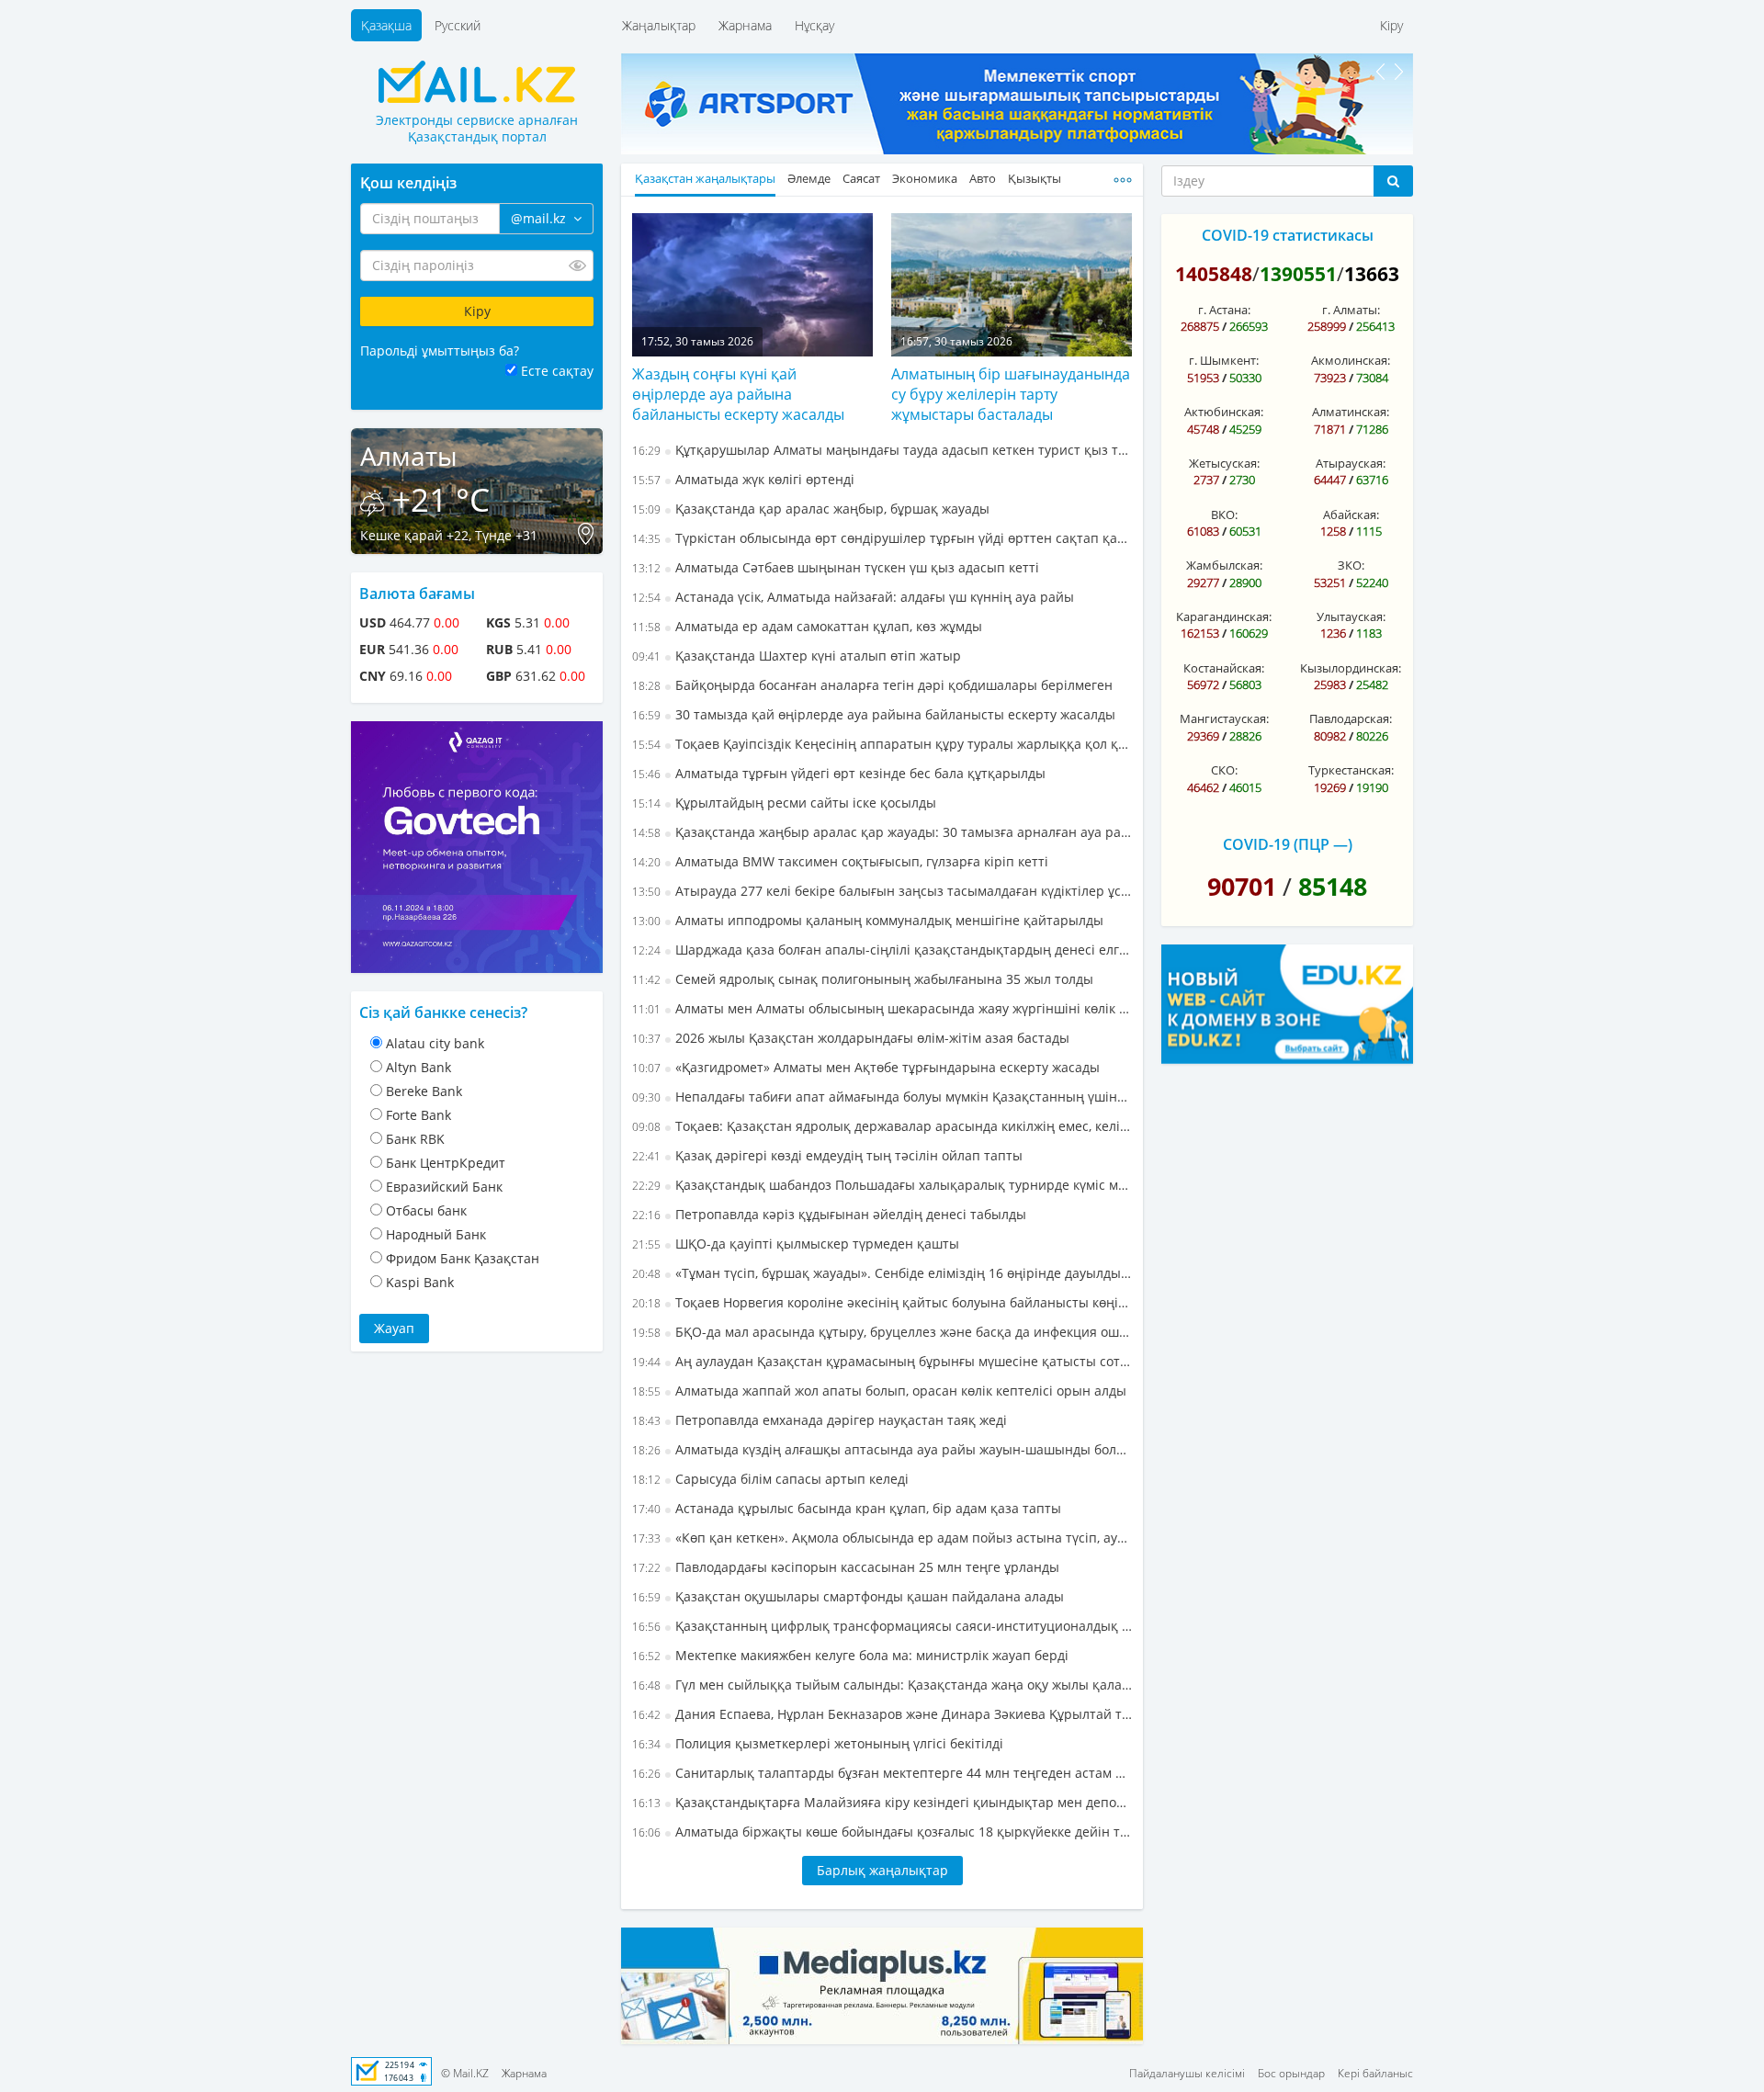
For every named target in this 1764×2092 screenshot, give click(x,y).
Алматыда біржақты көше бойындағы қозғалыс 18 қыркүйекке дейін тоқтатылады (882, 1832)
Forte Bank (418, 1115)
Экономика (925, 179)
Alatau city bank (435, 1043)
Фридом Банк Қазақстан (463, 1258)
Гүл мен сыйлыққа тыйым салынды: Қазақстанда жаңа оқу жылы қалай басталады (882, 1685)
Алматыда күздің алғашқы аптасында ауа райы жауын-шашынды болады (882, 1449)
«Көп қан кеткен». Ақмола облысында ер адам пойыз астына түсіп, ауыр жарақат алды (882, 1538)
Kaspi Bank (420, 1282)
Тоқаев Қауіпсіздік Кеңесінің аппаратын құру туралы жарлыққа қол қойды (882, 744)
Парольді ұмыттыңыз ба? (440, 351)
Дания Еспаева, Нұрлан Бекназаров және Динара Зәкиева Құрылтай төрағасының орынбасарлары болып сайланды (882, 1714)
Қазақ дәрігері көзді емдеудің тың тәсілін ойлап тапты (827, 1155)
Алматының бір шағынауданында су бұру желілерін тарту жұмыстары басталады (1011, 394)
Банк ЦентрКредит (446, 1163)
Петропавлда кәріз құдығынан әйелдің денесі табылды (829, 1214)
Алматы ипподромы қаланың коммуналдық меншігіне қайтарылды (868, 920)
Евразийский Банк (444, 1187)
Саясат (861, 179)
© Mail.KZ (465, 2073)
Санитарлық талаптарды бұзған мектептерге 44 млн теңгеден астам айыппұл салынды (882, 1773)
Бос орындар (1291, 2073)
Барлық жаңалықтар (882, 1870)
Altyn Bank (418, 1067)
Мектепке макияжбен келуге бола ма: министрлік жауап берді (850, 1655)
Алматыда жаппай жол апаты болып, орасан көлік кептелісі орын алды (879, 1391)
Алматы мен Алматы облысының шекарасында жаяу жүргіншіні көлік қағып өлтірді (882, 1008)
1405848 (1214, 274)
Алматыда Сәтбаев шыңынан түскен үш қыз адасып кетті (836, 567)
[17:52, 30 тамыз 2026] (752, 283)
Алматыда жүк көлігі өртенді (743, 479)
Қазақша (386, 25)
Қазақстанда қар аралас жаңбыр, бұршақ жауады (811, 509)
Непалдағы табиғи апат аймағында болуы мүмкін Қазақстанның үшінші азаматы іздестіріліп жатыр (882, 1097)
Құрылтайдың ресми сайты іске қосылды (784, 803)
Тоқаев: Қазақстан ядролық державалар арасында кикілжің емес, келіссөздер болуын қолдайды (882, 1126)
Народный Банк (436, 1234)
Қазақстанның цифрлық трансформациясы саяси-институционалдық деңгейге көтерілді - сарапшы (882, 1626)
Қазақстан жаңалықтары (705, 179)
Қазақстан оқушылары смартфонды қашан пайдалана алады (848, 1596)
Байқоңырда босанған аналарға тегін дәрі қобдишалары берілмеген (872, 685)
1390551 (1298, 274)
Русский (458, 25)
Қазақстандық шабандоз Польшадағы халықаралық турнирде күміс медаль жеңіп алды (882, 1185)
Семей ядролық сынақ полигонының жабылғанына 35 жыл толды (863, 979)
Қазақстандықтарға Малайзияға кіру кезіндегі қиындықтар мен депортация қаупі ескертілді (882, 1802)
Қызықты (1035, 179)
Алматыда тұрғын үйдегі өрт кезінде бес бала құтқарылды (839, 773)
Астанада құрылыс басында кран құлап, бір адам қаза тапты (847, 1508)
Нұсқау (814, 25)
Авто (983, 179)
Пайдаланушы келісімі (1187, 2073)
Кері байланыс (1375, 2073)
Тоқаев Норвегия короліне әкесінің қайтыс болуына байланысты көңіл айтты (882, 1302)
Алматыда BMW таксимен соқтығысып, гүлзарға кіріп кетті (840, 861)
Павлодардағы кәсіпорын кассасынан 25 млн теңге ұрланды (846, 1567)
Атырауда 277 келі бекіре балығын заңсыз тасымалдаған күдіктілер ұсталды (882, 891)
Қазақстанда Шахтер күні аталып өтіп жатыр (797, 656)
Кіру (1391, 25)
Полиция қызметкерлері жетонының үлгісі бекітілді (818, 1743)
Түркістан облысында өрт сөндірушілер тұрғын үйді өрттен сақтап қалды (882, 538)
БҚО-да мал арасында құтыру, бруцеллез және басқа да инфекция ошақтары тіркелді (882, 1332)
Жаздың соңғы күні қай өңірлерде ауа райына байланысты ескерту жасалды (738, 394)
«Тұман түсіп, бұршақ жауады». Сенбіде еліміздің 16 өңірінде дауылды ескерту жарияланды (882, 1273)
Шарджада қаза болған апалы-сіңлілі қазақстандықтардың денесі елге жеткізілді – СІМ (882, 950)
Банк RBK (415, 1139)
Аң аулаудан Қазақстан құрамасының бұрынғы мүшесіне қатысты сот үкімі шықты (882, 1361)
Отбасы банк (426, 1210)
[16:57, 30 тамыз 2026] (1012, 283)
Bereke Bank (424, 1091)
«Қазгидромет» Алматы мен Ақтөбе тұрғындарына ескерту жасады (866, 1067)
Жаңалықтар (659, 25)
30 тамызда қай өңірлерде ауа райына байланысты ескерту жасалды (874, 714)
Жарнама (745, 25)
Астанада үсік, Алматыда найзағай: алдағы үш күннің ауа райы (853, 597)
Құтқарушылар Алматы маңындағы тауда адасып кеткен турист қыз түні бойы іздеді (882, 450)
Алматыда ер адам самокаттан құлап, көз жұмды (807, 626)
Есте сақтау (557, 371)
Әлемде (809, 179)
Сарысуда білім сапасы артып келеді (770, 1479)
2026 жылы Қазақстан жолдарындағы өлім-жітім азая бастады (851, 1038)
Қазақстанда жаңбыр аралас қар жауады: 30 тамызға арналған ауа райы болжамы (882, 832)
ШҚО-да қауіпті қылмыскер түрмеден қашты (796, 1244)
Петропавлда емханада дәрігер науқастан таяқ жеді (820, 1420)
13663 (1372, 274)
